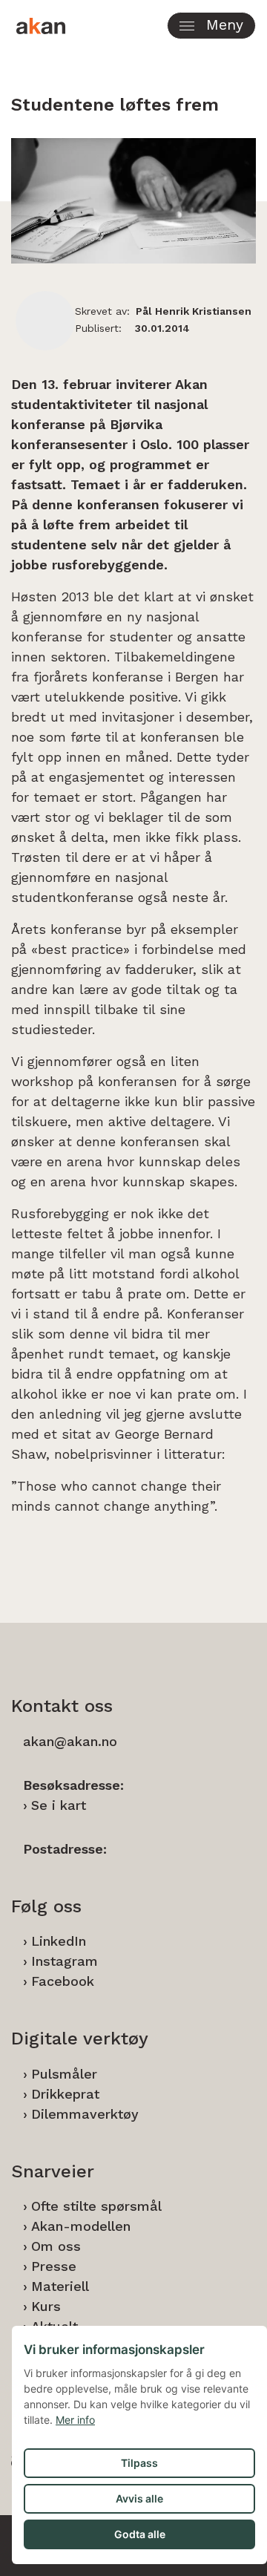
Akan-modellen (81, 2226)
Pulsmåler (64, 2074)
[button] (211, 26)
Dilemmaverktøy (85, 2114)
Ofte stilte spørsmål (96, 2206)
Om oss (56, 2246)
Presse (54, 2266)
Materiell (60, 2286)
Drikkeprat (65, 2094)
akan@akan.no (70, 1741)
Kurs (46, 2306)
